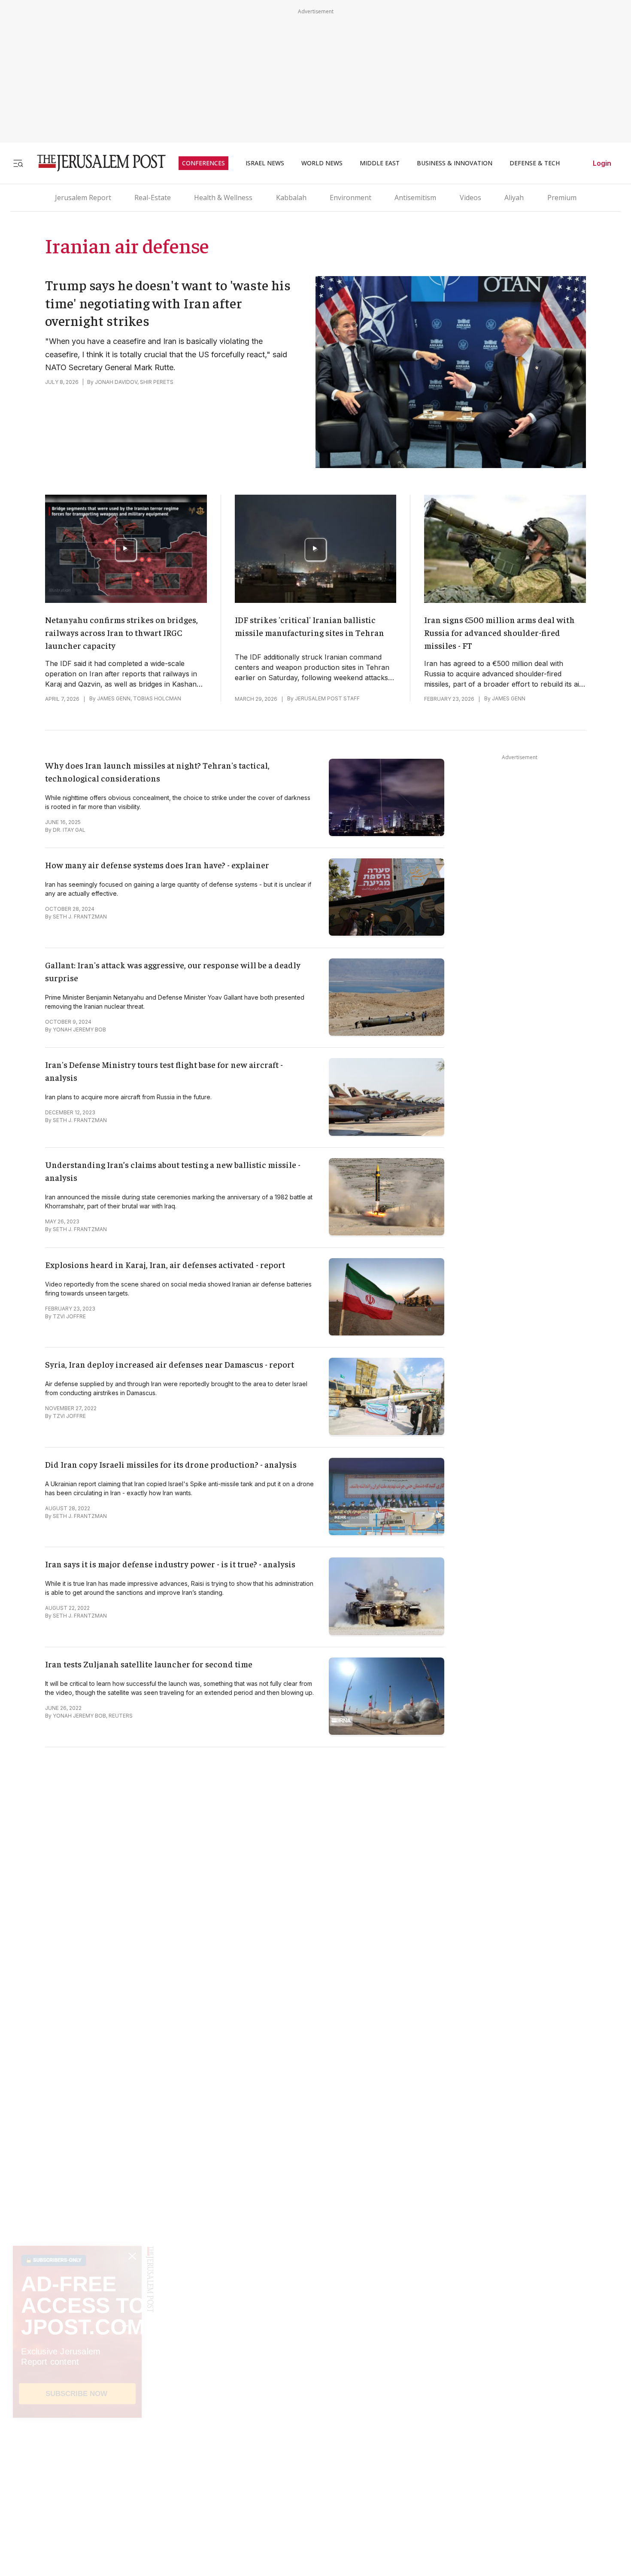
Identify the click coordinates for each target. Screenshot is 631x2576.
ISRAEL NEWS (265, 163)
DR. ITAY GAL (69, 830)
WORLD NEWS (322, 163)
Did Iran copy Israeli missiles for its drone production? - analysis (171, 1464)
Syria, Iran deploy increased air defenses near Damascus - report (170, 1364)
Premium (562, 198)
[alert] (77, 2477)
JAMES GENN (114, 698)
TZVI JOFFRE (69, 1316)
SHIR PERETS (157, 382)
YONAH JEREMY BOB (79, 1029)
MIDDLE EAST (380, 163)
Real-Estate (153, 198)
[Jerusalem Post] (96, 163)
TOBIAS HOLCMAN (157, 698)
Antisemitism (415, 198)
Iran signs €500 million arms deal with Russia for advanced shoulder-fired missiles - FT (499, 632)
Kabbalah (291, 198)
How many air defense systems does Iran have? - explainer (157, 865)
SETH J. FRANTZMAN (80, 917)
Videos (470, 198)
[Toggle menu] (18, 163)
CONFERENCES (203, 163)
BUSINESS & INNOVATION (455, 163)
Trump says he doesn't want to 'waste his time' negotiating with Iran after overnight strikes (168, 303)
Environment (350, 198)
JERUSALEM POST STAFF (327, 698)
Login (602, 163)
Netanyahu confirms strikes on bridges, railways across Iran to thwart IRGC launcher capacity (121, 632)
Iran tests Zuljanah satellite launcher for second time (149, 1664)
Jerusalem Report (83, 198)
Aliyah (514, 198)
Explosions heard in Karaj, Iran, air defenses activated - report (165, 1264)
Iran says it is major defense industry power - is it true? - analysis (170, 1564)
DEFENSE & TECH (535, 163)
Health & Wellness (223, 198)
